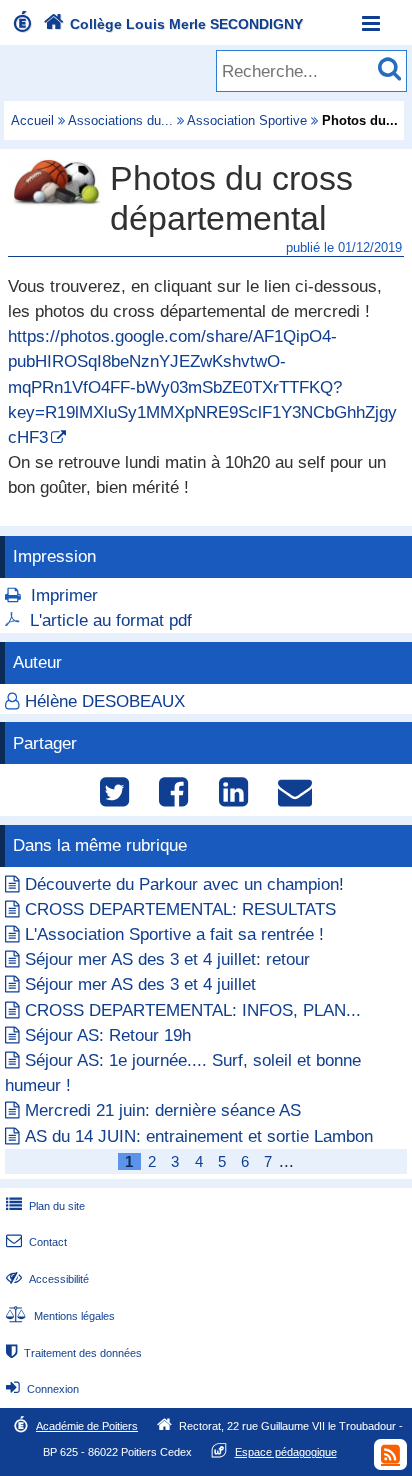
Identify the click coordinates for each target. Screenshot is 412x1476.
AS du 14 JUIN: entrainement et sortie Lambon (199, 1136)
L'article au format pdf (111, 620)
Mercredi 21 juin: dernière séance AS (163, 1110)
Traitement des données (74, 1353)
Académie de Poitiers (87, 1426)
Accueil (32, 120)
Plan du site (45, 1206)
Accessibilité (47, 1279)
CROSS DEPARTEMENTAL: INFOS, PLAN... (193, 1010)
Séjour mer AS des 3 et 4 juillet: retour (167, 959)
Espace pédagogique (286, 1452)
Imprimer (64, 595)
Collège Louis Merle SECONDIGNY (173, 24)
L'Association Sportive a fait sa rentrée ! (174, 934)
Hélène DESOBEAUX (105, 701)
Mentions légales (60, 1316)
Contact (36, 1242)
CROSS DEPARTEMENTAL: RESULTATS (180, 909)
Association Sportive (247, 120)
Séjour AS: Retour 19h (108, 1035)
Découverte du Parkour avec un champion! (184, 884)
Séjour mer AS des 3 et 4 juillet (140, 984)
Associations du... (120, 120)
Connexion (42, 1389)
